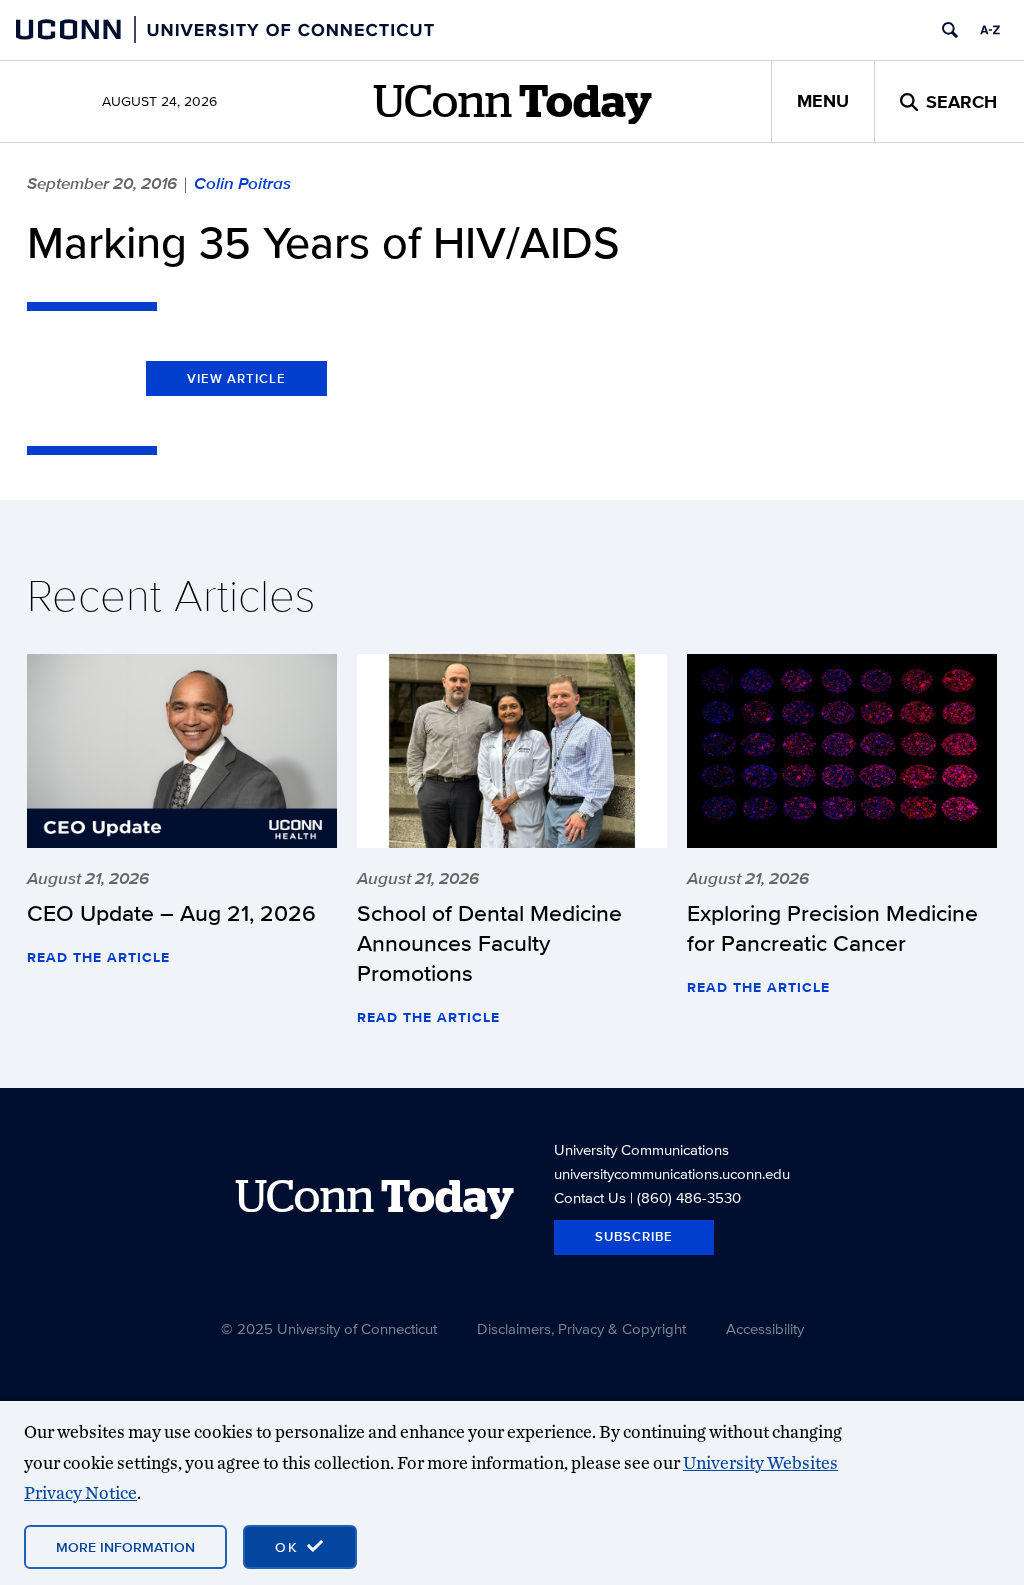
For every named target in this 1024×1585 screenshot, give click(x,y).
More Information (125, 1547)
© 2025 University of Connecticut (329, 1328)
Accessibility (765, 1328)
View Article (236, 378)
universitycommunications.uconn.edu (672, 1173)
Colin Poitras (242, 183)
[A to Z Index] (990, 30)
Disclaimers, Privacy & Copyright (581, 1328)
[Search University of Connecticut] (950, 30)
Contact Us (590, 1197)
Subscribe (634, 1236)
